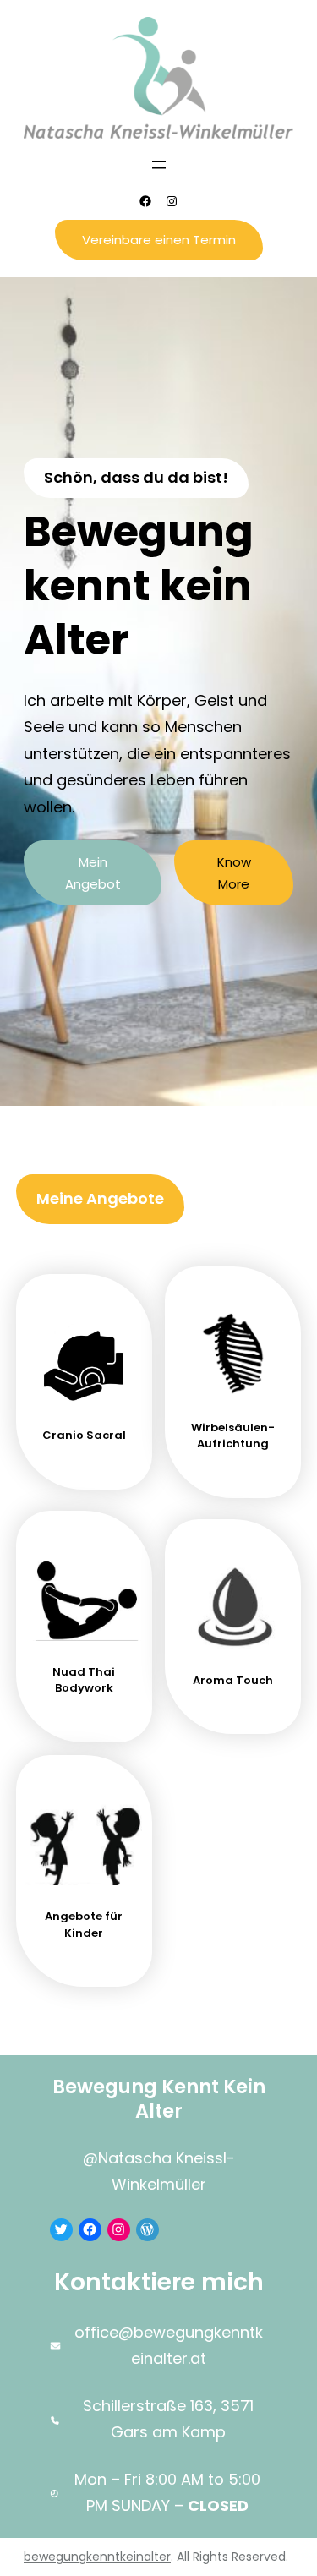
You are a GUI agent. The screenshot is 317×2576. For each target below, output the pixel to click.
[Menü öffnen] (159, 165)
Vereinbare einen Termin (159, 240)
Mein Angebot (93, 873)
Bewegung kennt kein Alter (159, 2099)
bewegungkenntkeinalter (97, 2557)
